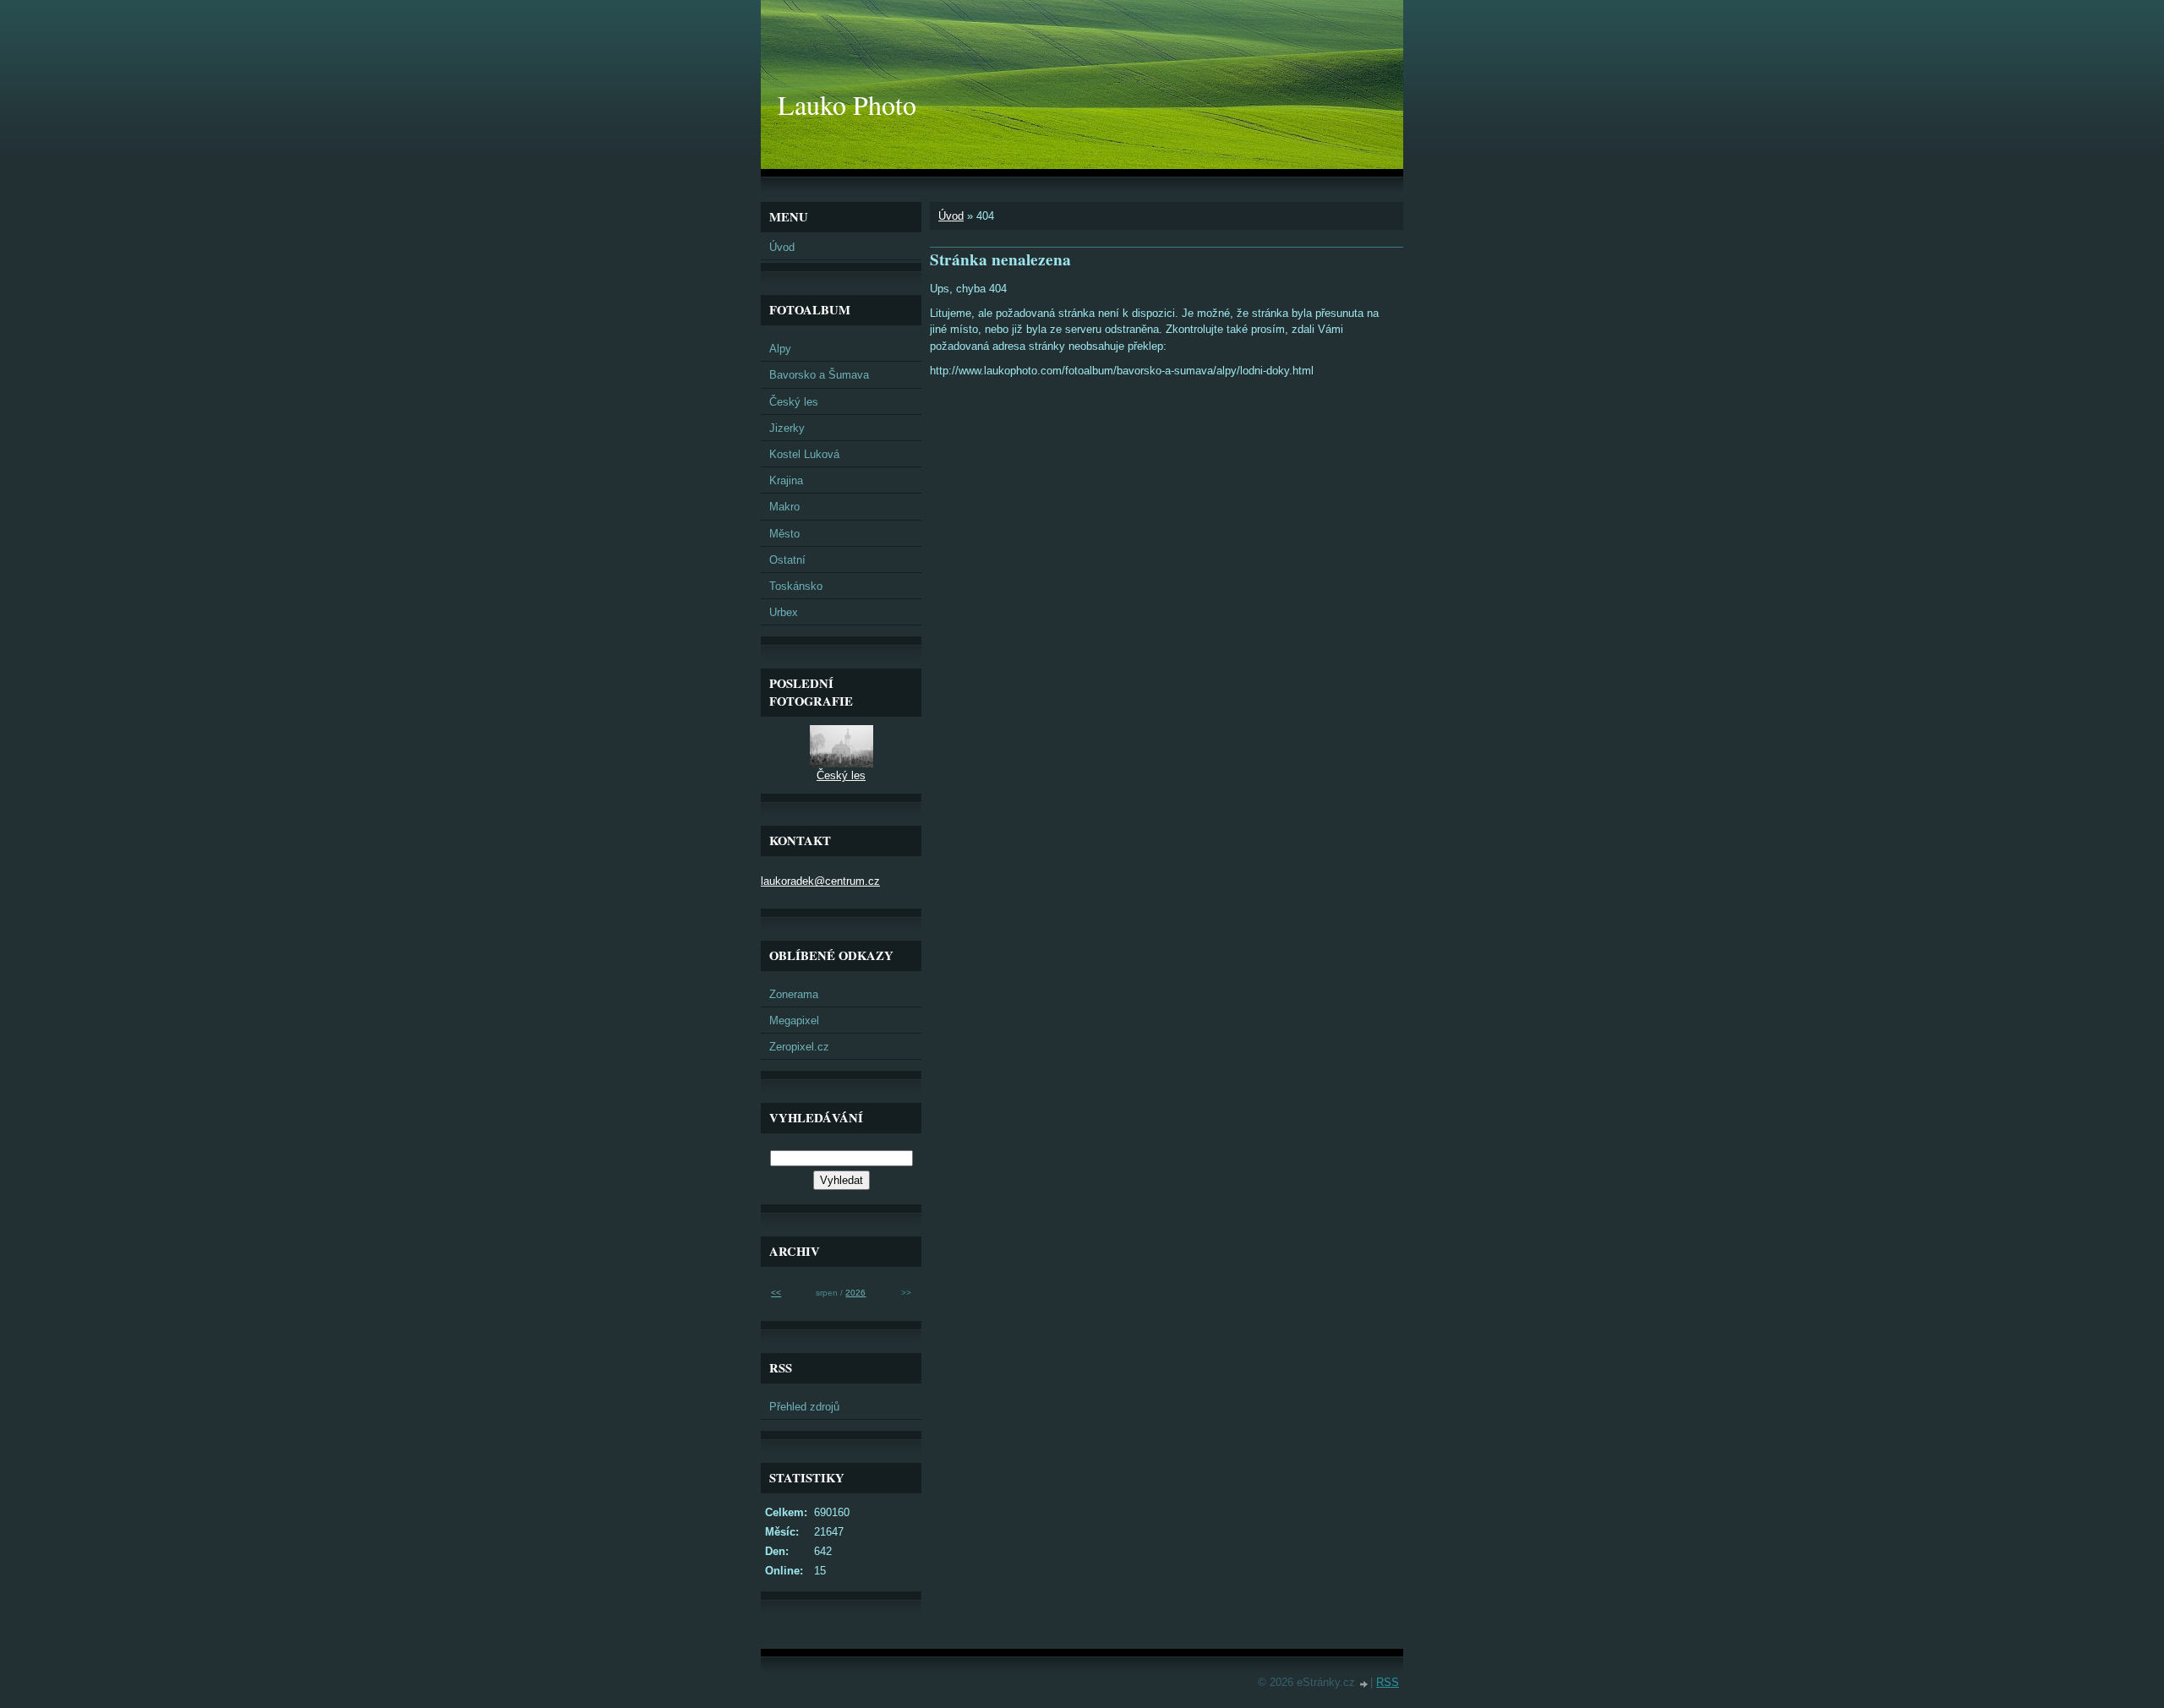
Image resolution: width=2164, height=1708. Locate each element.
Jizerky (787, 428)
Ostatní (787, 560)
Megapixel (794, 1020)
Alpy (780, 349)
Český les (794, 402)
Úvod (951, 216)
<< (776, 1293)
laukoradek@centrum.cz (820, 881)
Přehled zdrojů (804, 1407)
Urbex (784, 612)
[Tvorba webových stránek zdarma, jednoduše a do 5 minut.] (1364, 1684)
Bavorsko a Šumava (819, 375)
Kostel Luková (804, 454)
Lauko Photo (847, 104)
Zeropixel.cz (799, 1047)
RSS (1388, 1682)
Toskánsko (796, 586)
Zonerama (794, 994)
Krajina (786, 480)
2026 (855, 1293)
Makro (784, 507)
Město (784, 534)
